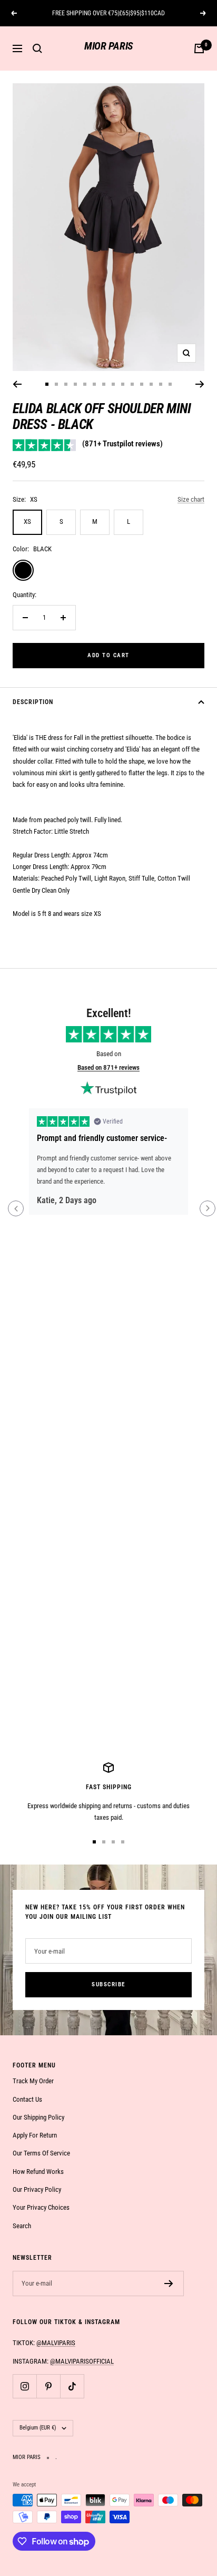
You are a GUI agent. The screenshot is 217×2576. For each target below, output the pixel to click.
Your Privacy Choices (41, 2207)
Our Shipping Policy (38, 2117)
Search (22, 2226)
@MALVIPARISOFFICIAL (82, 2361)
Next (208, 1208)
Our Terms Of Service (41, 2153)
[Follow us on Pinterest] (48, 2386)
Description (33, 702)
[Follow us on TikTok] (72, 2386)
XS (27, 521)
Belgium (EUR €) (38, 2428)
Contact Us (27, 2099)
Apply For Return (35, 2135)
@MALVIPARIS (56, 2343)
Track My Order (33, 2081)
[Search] (37, 48)
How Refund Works (38, 2172)
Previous (16, 1208)
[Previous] (17, 384)
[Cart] (199, 48)
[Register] (169, 2284)
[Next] (200, 384)
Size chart (191, 499)
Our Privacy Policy (37, 2189)
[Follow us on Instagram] (24, 2386)
